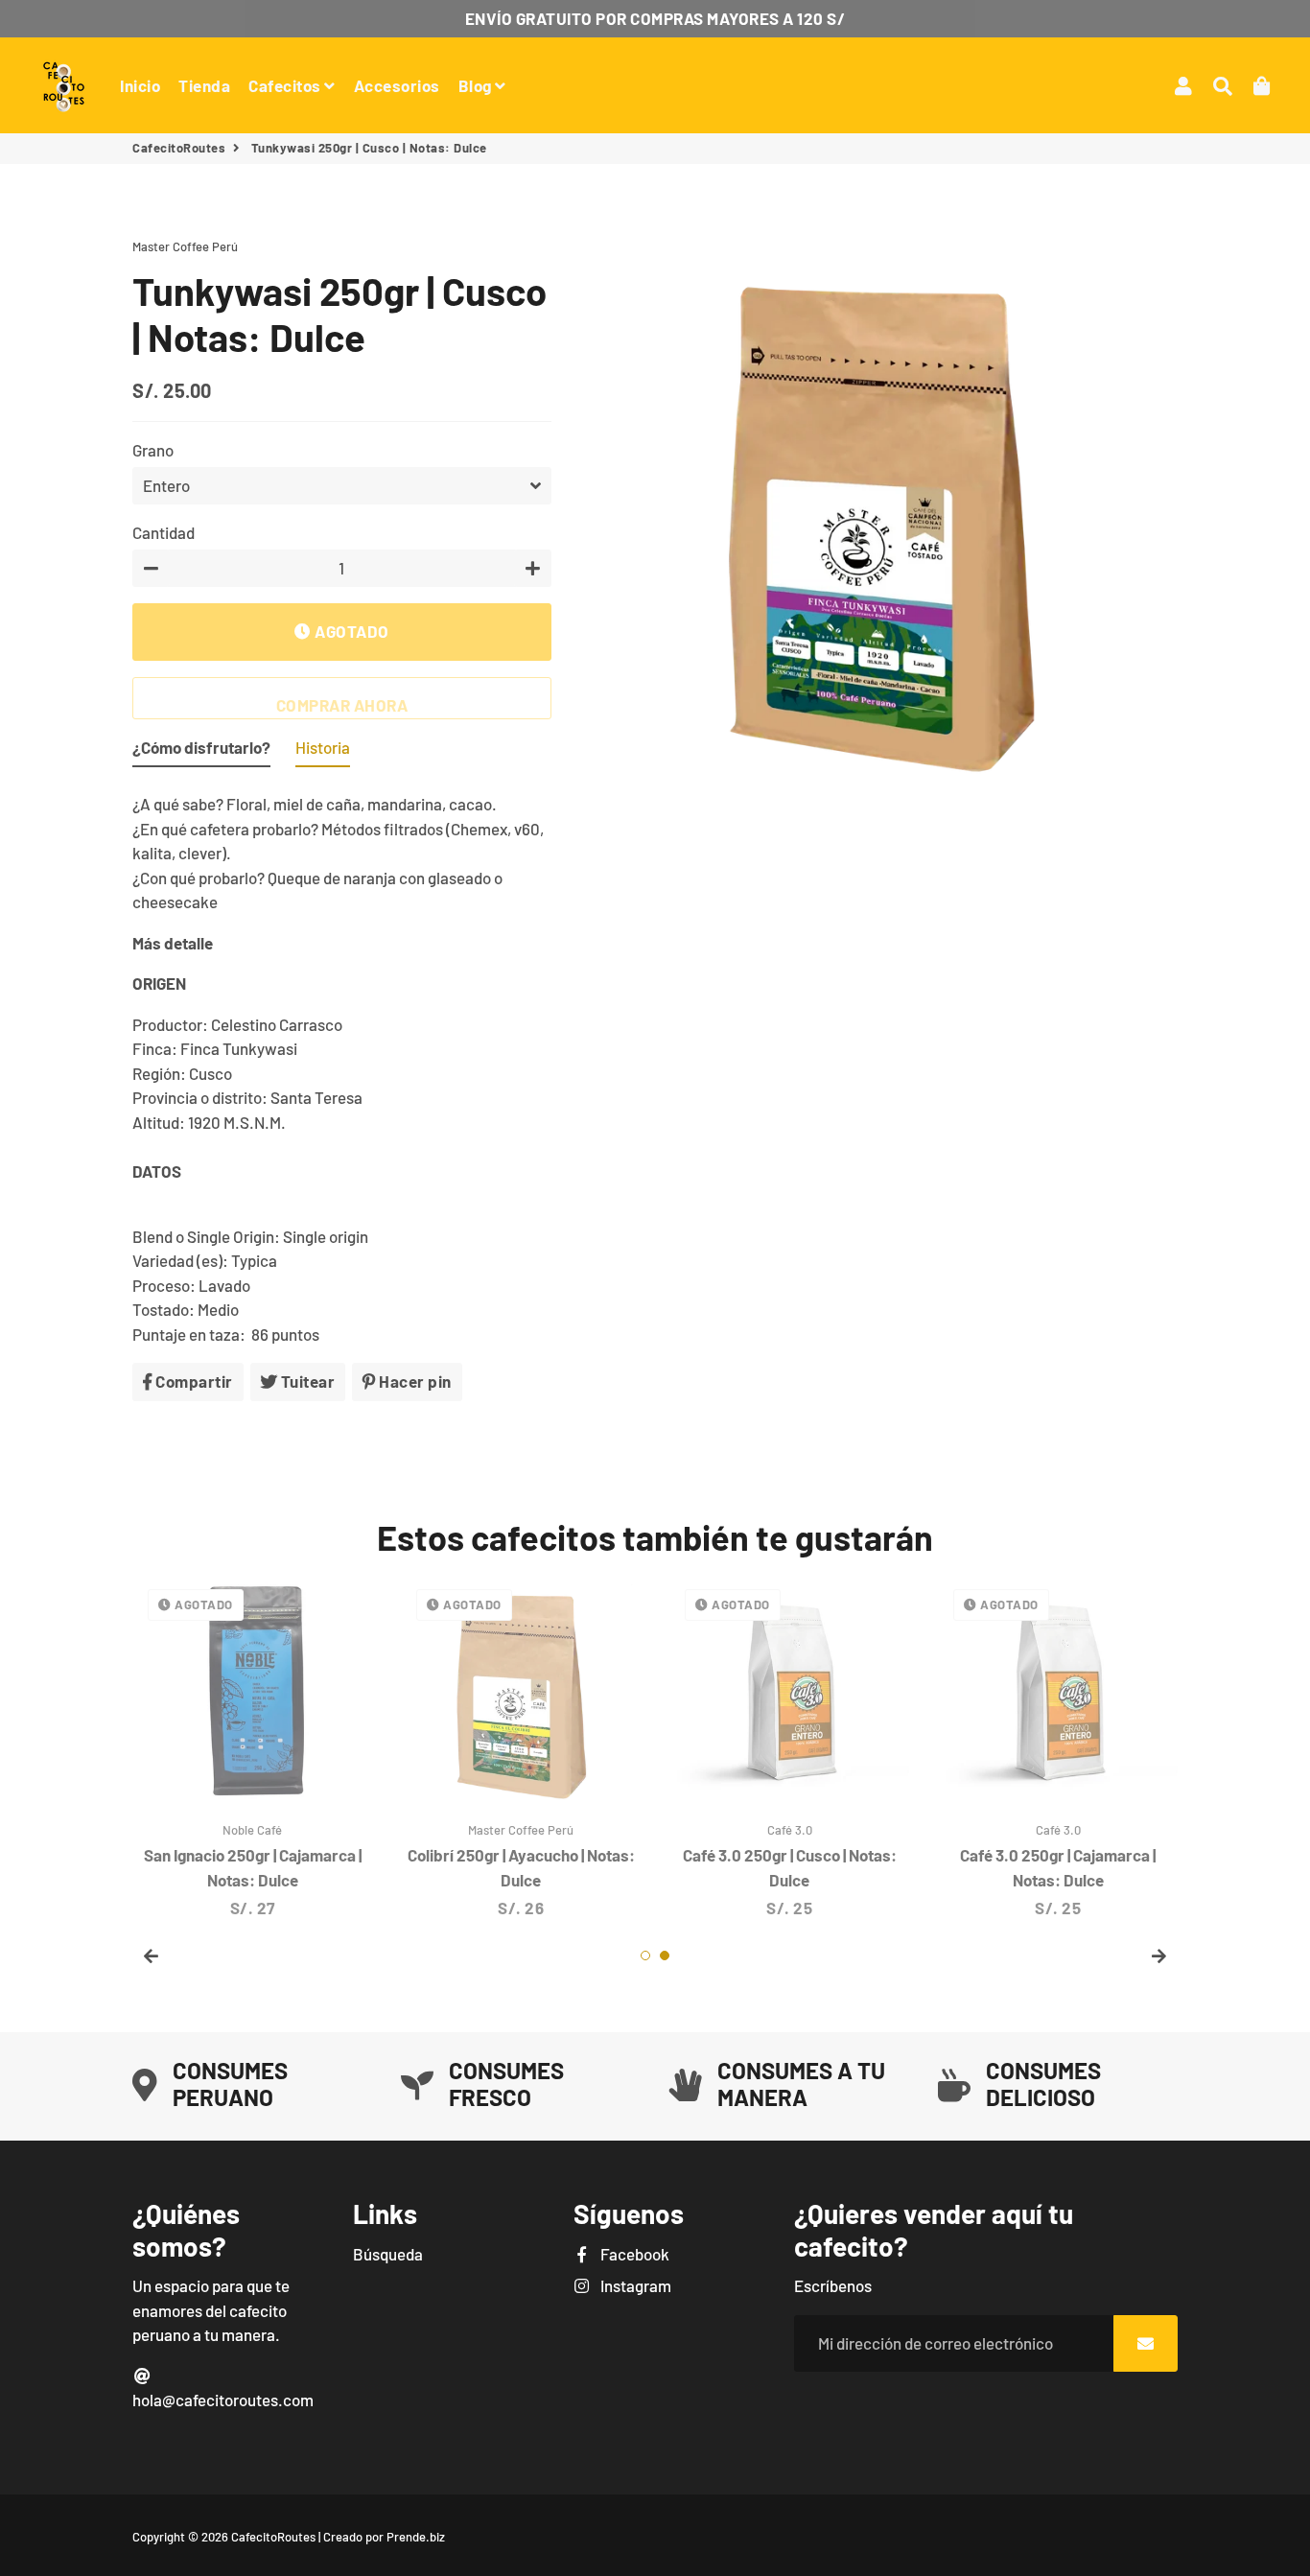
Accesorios (397, 85)
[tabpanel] (789, 1747)
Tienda (204, 85)
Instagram (634, 2285)
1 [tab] (645, 1955)
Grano (153, 450)
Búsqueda (388, 2254)
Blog (477, 85)
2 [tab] (665, 1955)
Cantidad (164, 532)
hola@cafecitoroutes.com (223, 2400)
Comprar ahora (342, 705)
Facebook (633, 2254)
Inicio (140, 85)
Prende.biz (416, 2537)
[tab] (201, 752)
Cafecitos (286, 85)
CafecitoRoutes (179, 148)
